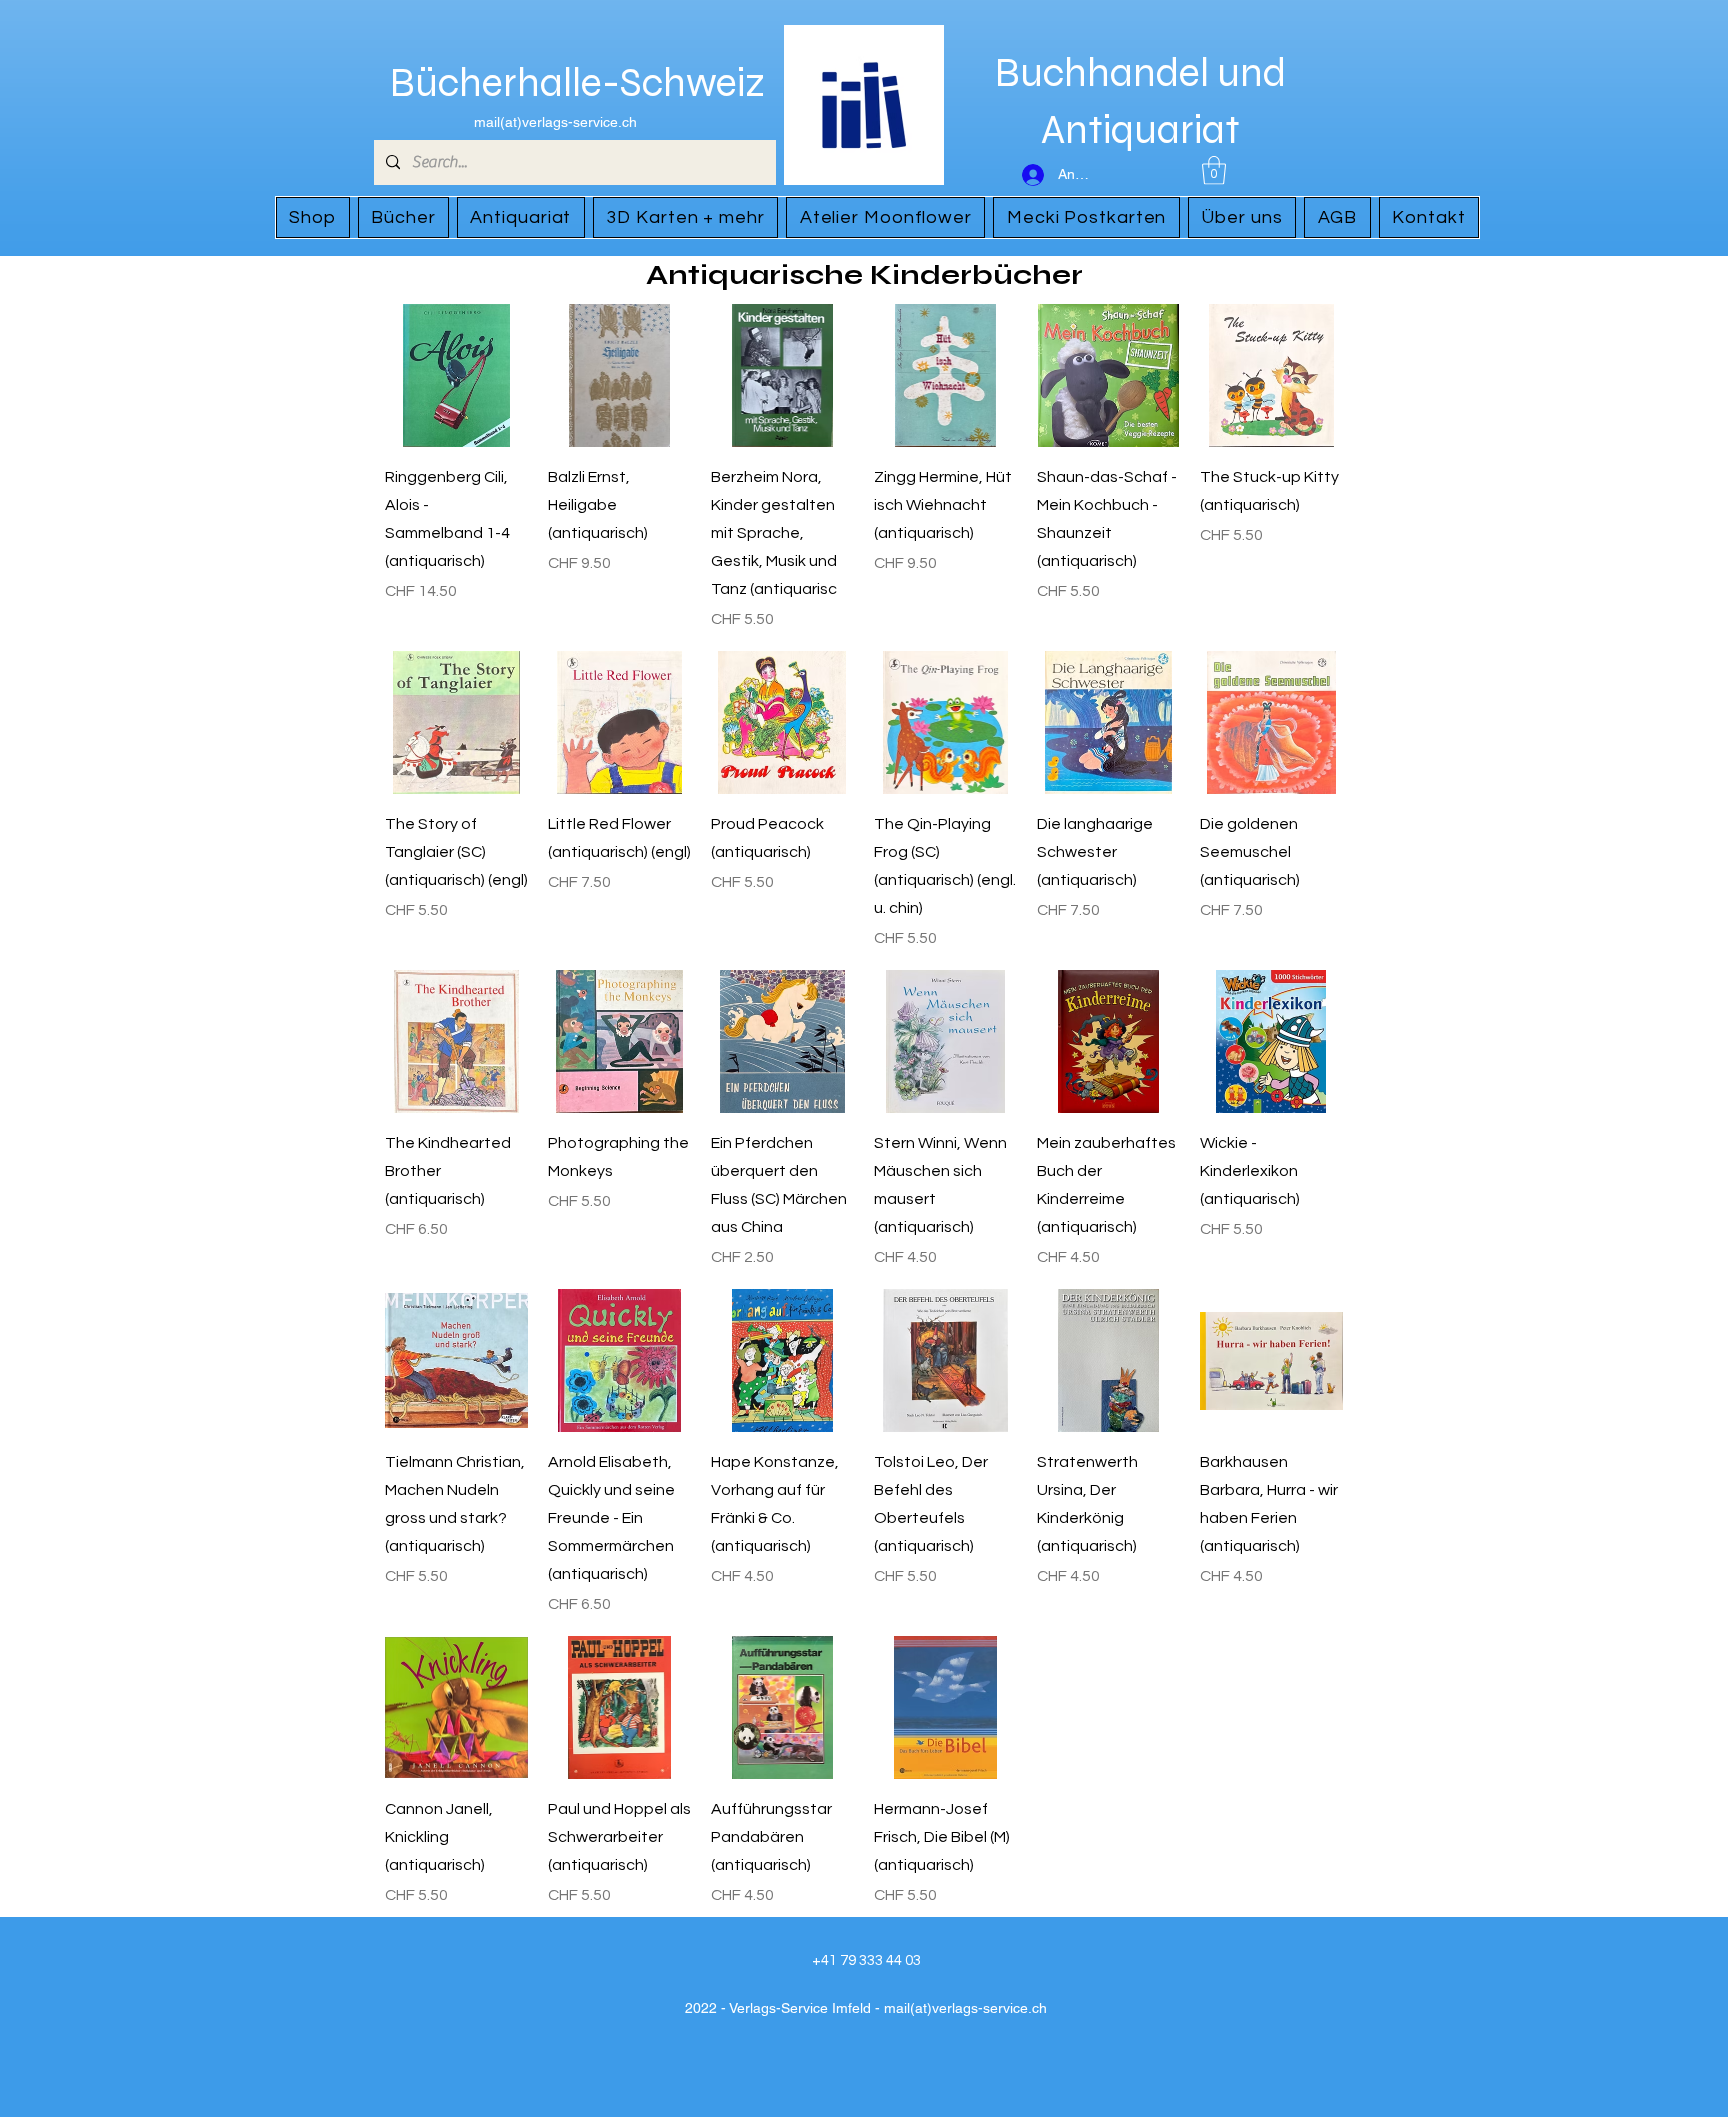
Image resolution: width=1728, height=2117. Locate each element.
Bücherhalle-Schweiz (577, 83)
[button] (1214, 170)
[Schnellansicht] (456, 375)
